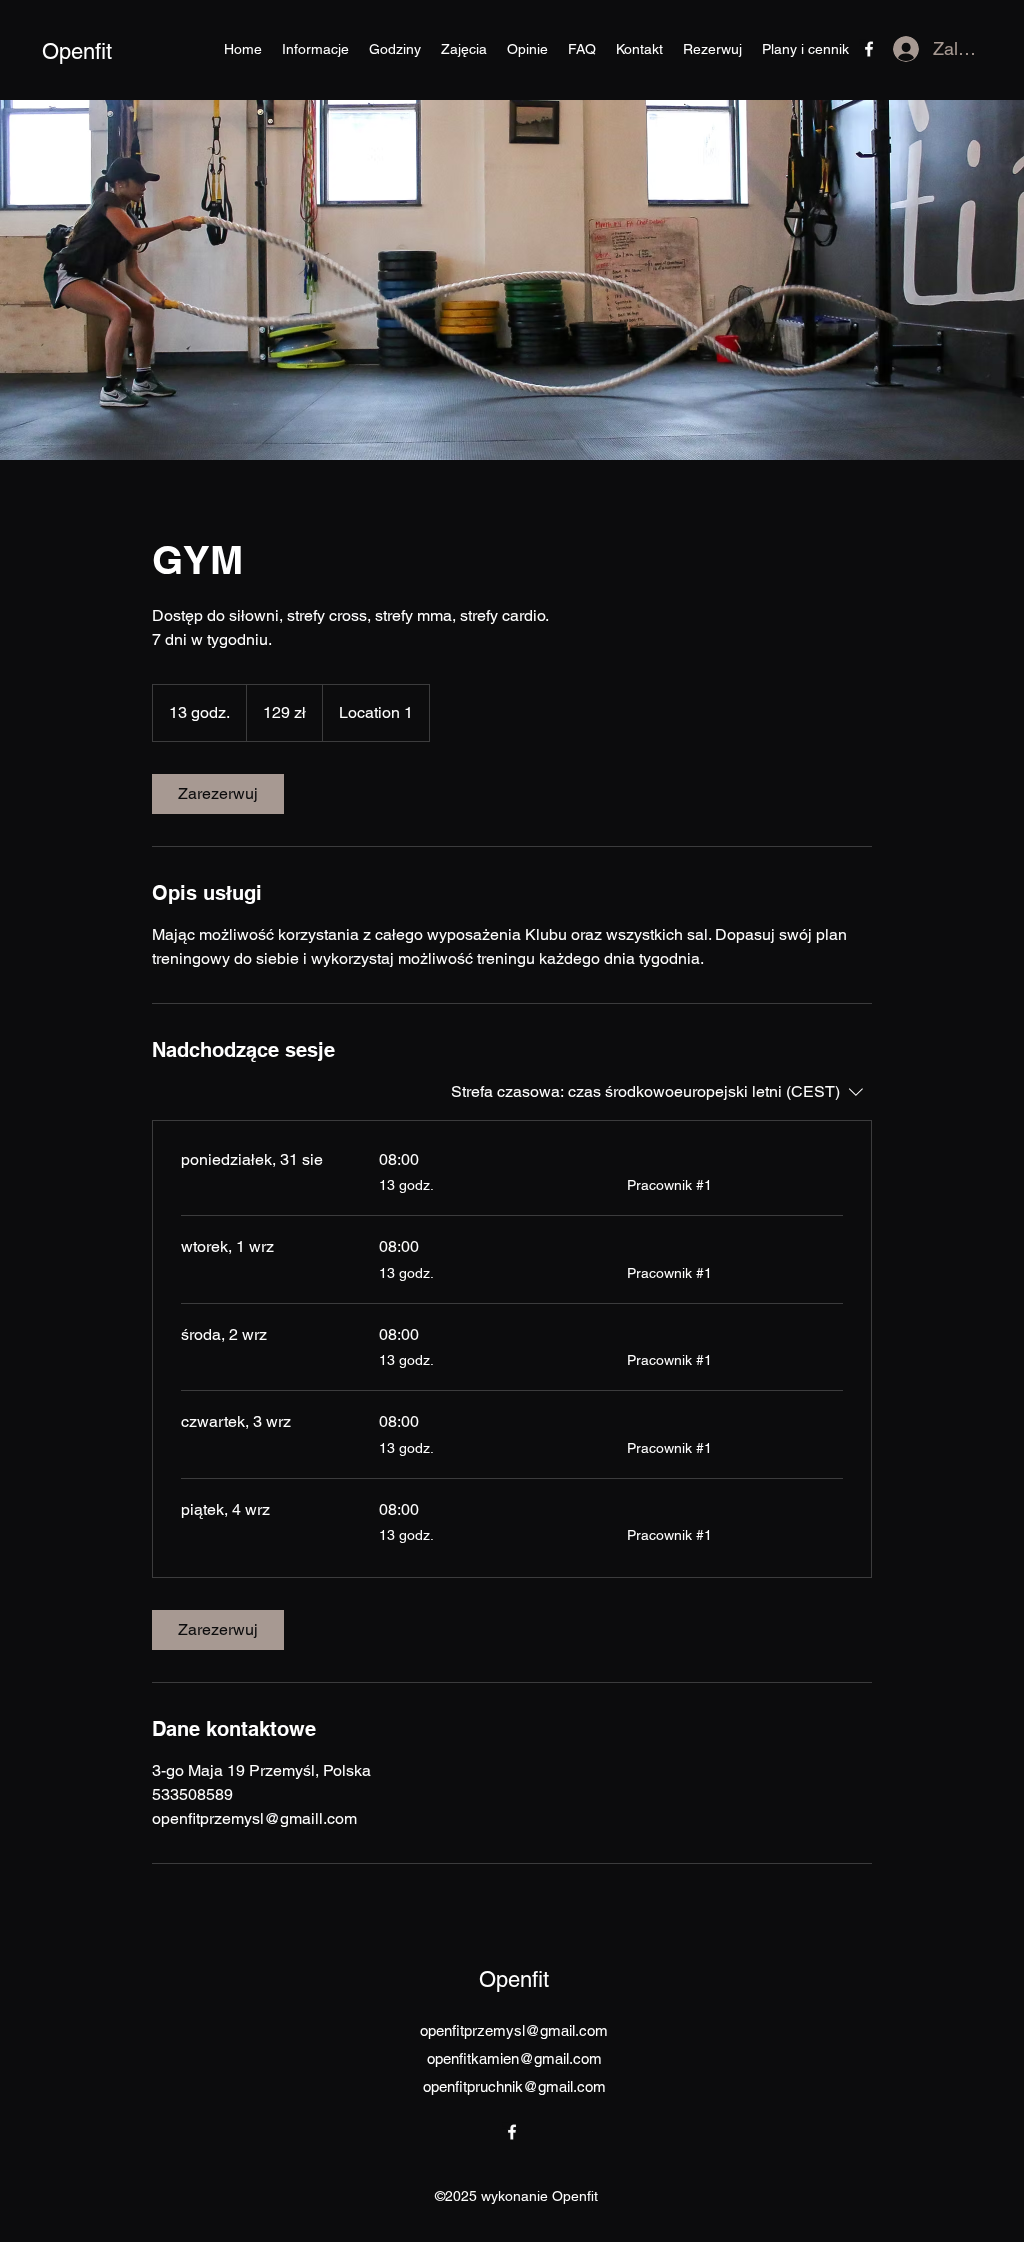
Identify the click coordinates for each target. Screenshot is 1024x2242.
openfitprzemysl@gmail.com (514, 2030)
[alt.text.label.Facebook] (869, 49)
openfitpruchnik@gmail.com (514, 2086)
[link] (218, 794)
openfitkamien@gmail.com (514, 2058)
